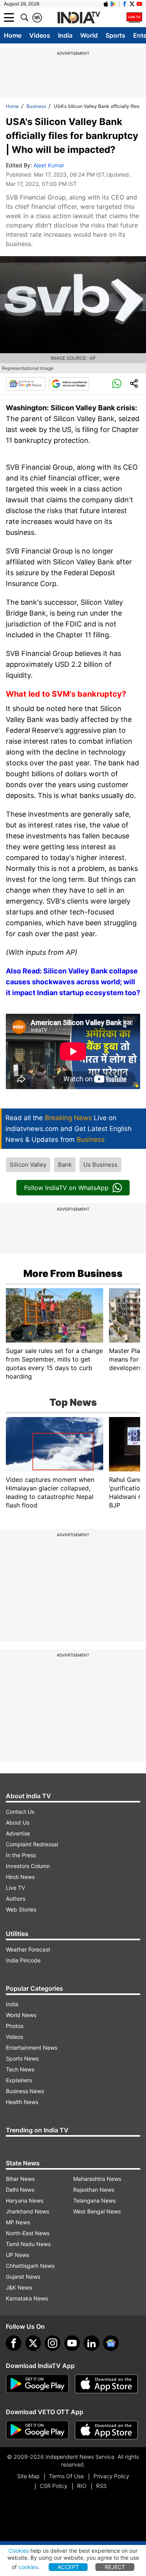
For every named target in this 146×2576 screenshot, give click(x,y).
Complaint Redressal (32, 1844)
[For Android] (37, 2430)
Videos (40, 35)
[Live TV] (134, 17)
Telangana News (94, 2200)
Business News (25, 2091)
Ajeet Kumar (49, 165)
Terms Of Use (66, 2476)
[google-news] (111, 2343)
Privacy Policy (111, 2476)
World (89, 35)
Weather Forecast (28, 1949)
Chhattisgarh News (30, 2266)
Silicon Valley (28, 1165)
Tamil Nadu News (28, 2244)
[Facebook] (14, 2343)
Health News (22, 2102)
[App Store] (106, 2384)
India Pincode (23, 1960)
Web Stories (21, 1909)
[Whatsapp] (117, 384)
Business (36, 106)
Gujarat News (23, 2277)
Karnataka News (27, 2298)
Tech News (20, 2069)
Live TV (15, 1888)
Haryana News (25, 2200)
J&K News (19, 2287)
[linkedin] (91, 2343)
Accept (68, 2567)
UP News (18, 2255)
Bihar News (20, 2179)
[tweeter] (33, 2343)
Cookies (19, 2551)
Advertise (18, 1833)
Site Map (28, 2476)
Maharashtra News (97, 2179)
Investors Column (28, 1866)
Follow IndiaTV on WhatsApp (66, 1188)
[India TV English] (79, 18)
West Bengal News (97, 2211)
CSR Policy (54, 2486)
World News (21, 2015)
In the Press (21, 1855)
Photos (15, 2026)
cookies (28, 2567)
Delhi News (20, 2190)
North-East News (28, 2233)
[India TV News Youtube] (139, 4)
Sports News (22, 2058)
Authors (16, 1899)
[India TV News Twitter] (132, 4)
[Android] (113, 4)
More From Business (73, 1273)
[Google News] (26, 384)
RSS (101, 2486)
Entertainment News (32, 2048)
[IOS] (106, 4)
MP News (18, 2222)
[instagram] (53, 2343)
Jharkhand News (27, 2211)
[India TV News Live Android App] (37, 2384)
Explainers (19, 2080)
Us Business (100, 1165)
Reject (115, 2567)
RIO (82, 2486)
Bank (65, 1165)
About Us (18, 1822)
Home (13, 35)
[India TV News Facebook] (125, 4)
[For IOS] (106, 2430)
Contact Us (20, 1812)
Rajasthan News (94, 2190)
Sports (115, 35)
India (65, 35)
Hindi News (20, 1877)
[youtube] (72, 2343)
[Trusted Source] (69, 384)
